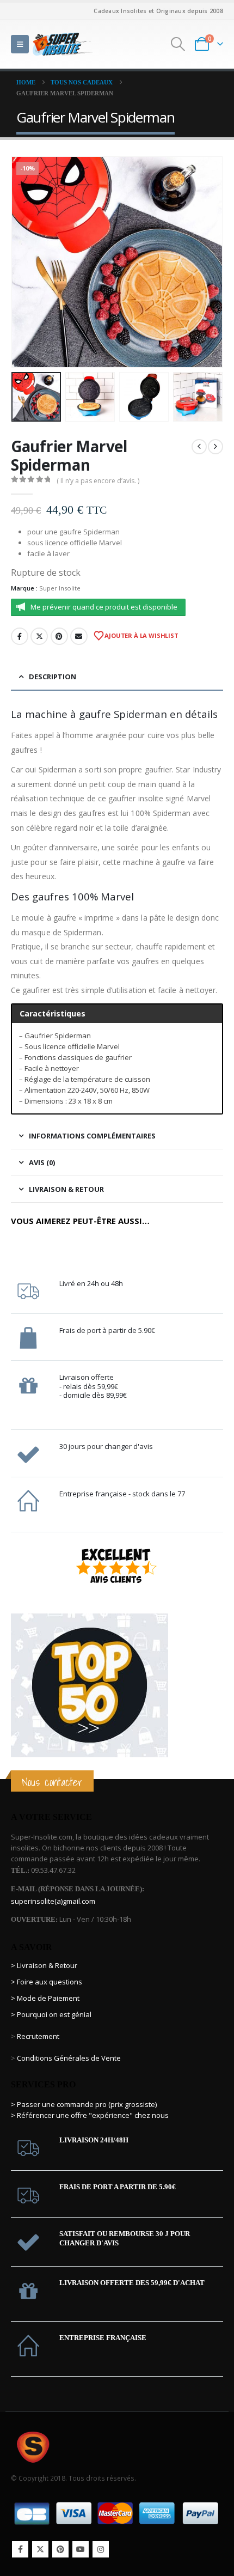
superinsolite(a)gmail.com (53, 1901)
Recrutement (38, 2036)
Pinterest (59, 636)
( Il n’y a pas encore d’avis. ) (98, 481)
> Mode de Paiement (45, 1998)
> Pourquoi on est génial (52, 2014)
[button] (20, 44)
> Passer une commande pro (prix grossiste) (84, 2104)
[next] (215, 447)
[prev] (199, 447)
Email (79, 636)
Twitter (39, 636)
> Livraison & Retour (44, 1965)
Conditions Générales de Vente (68, 2058)
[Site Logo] (63, 44)
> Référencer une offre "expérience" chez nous (90, 2115)
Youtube (81, 2549)
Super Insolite (60, 588)
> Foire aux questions (47, 1982)
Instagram (101, 2549)
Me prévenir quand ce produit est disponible (104, 607)
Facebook (20, 636)
